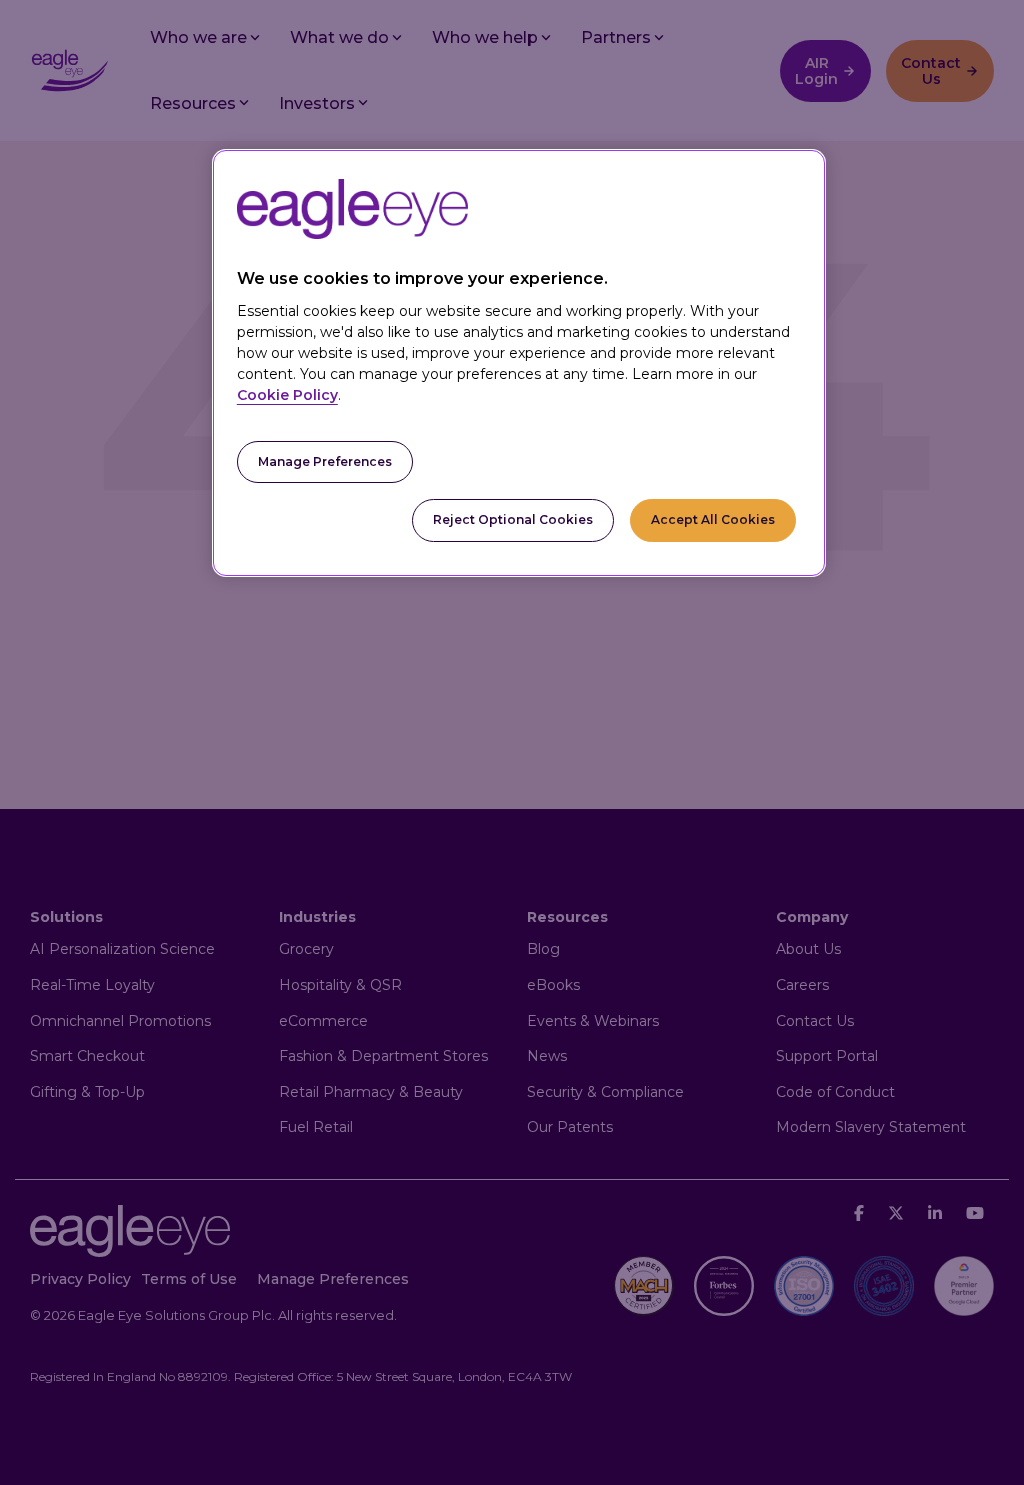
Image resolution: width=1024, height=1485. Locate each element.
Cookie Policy (287, 395)
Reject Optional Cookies (513, 519)
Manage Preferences (325, 461)
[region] (519, 363)
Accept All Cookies (713, 519)
